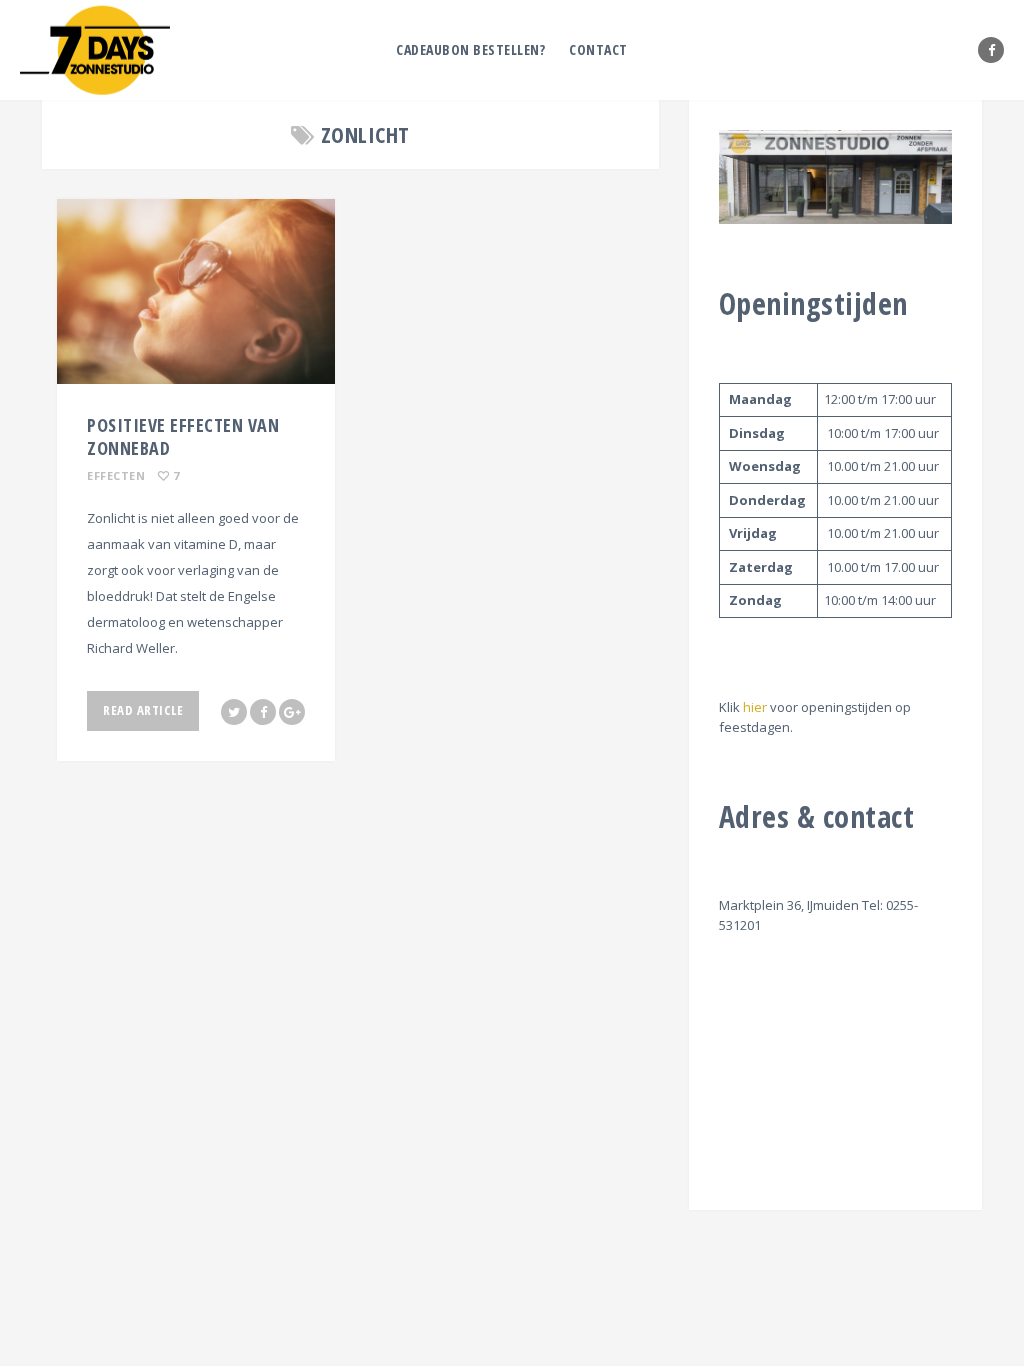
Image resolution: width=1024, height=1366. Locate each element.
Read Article (143, 710)
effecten (116, 475)
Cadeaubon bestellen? (470, 49)
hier (755, 707)
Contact (598, 49)
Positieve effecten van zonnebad (183, 436)
